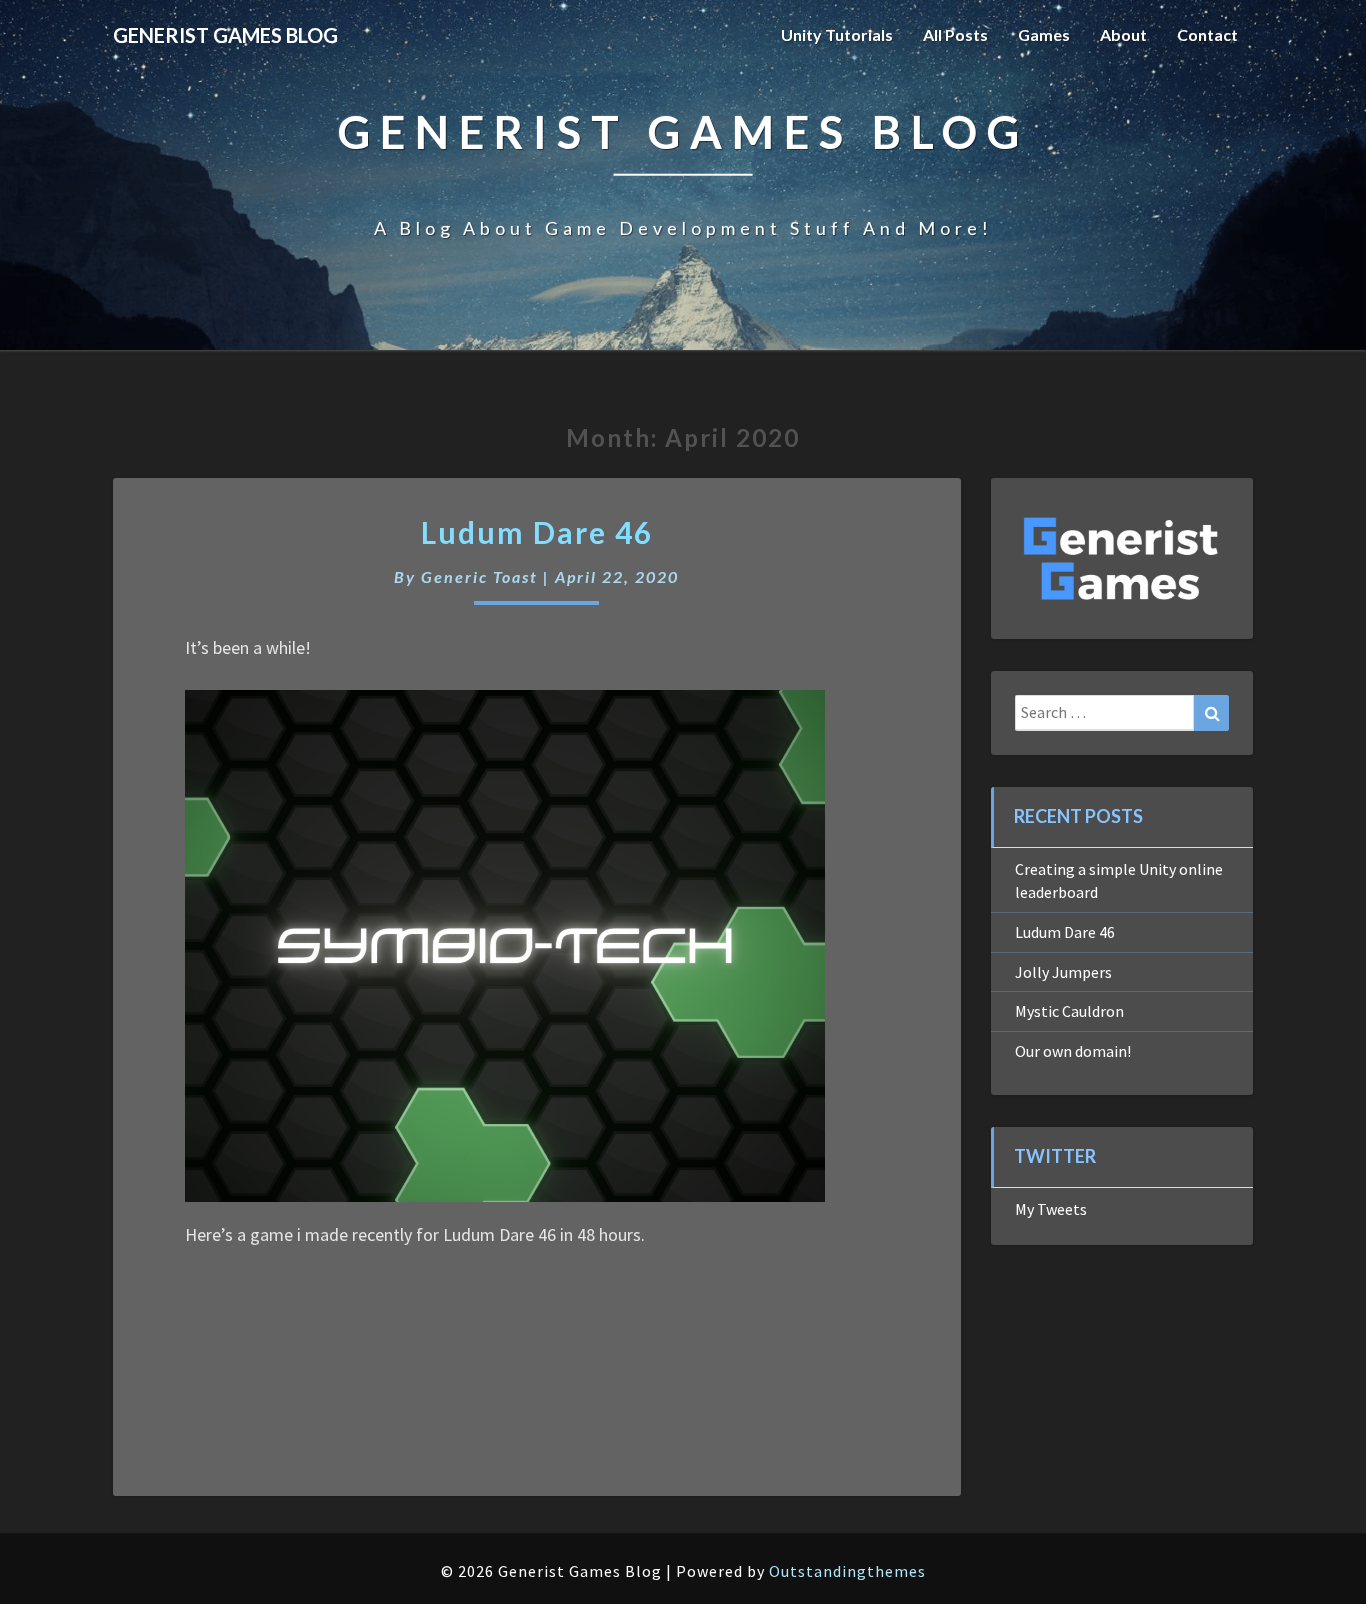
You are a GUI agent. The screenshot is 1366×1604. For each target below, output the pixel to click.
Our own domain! (1073, 1051)
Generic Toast (479, 576)
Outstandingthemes (847, 1571)
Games (1044, 34)
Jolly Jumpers (1063, 972)
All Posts (955, 34)
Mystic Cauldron (1069, 1011)
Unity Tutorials (837, 34)
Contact (1207, 34)
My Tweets (1051, 1209)
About (1123, 34)
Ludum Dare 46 (537, 532)
